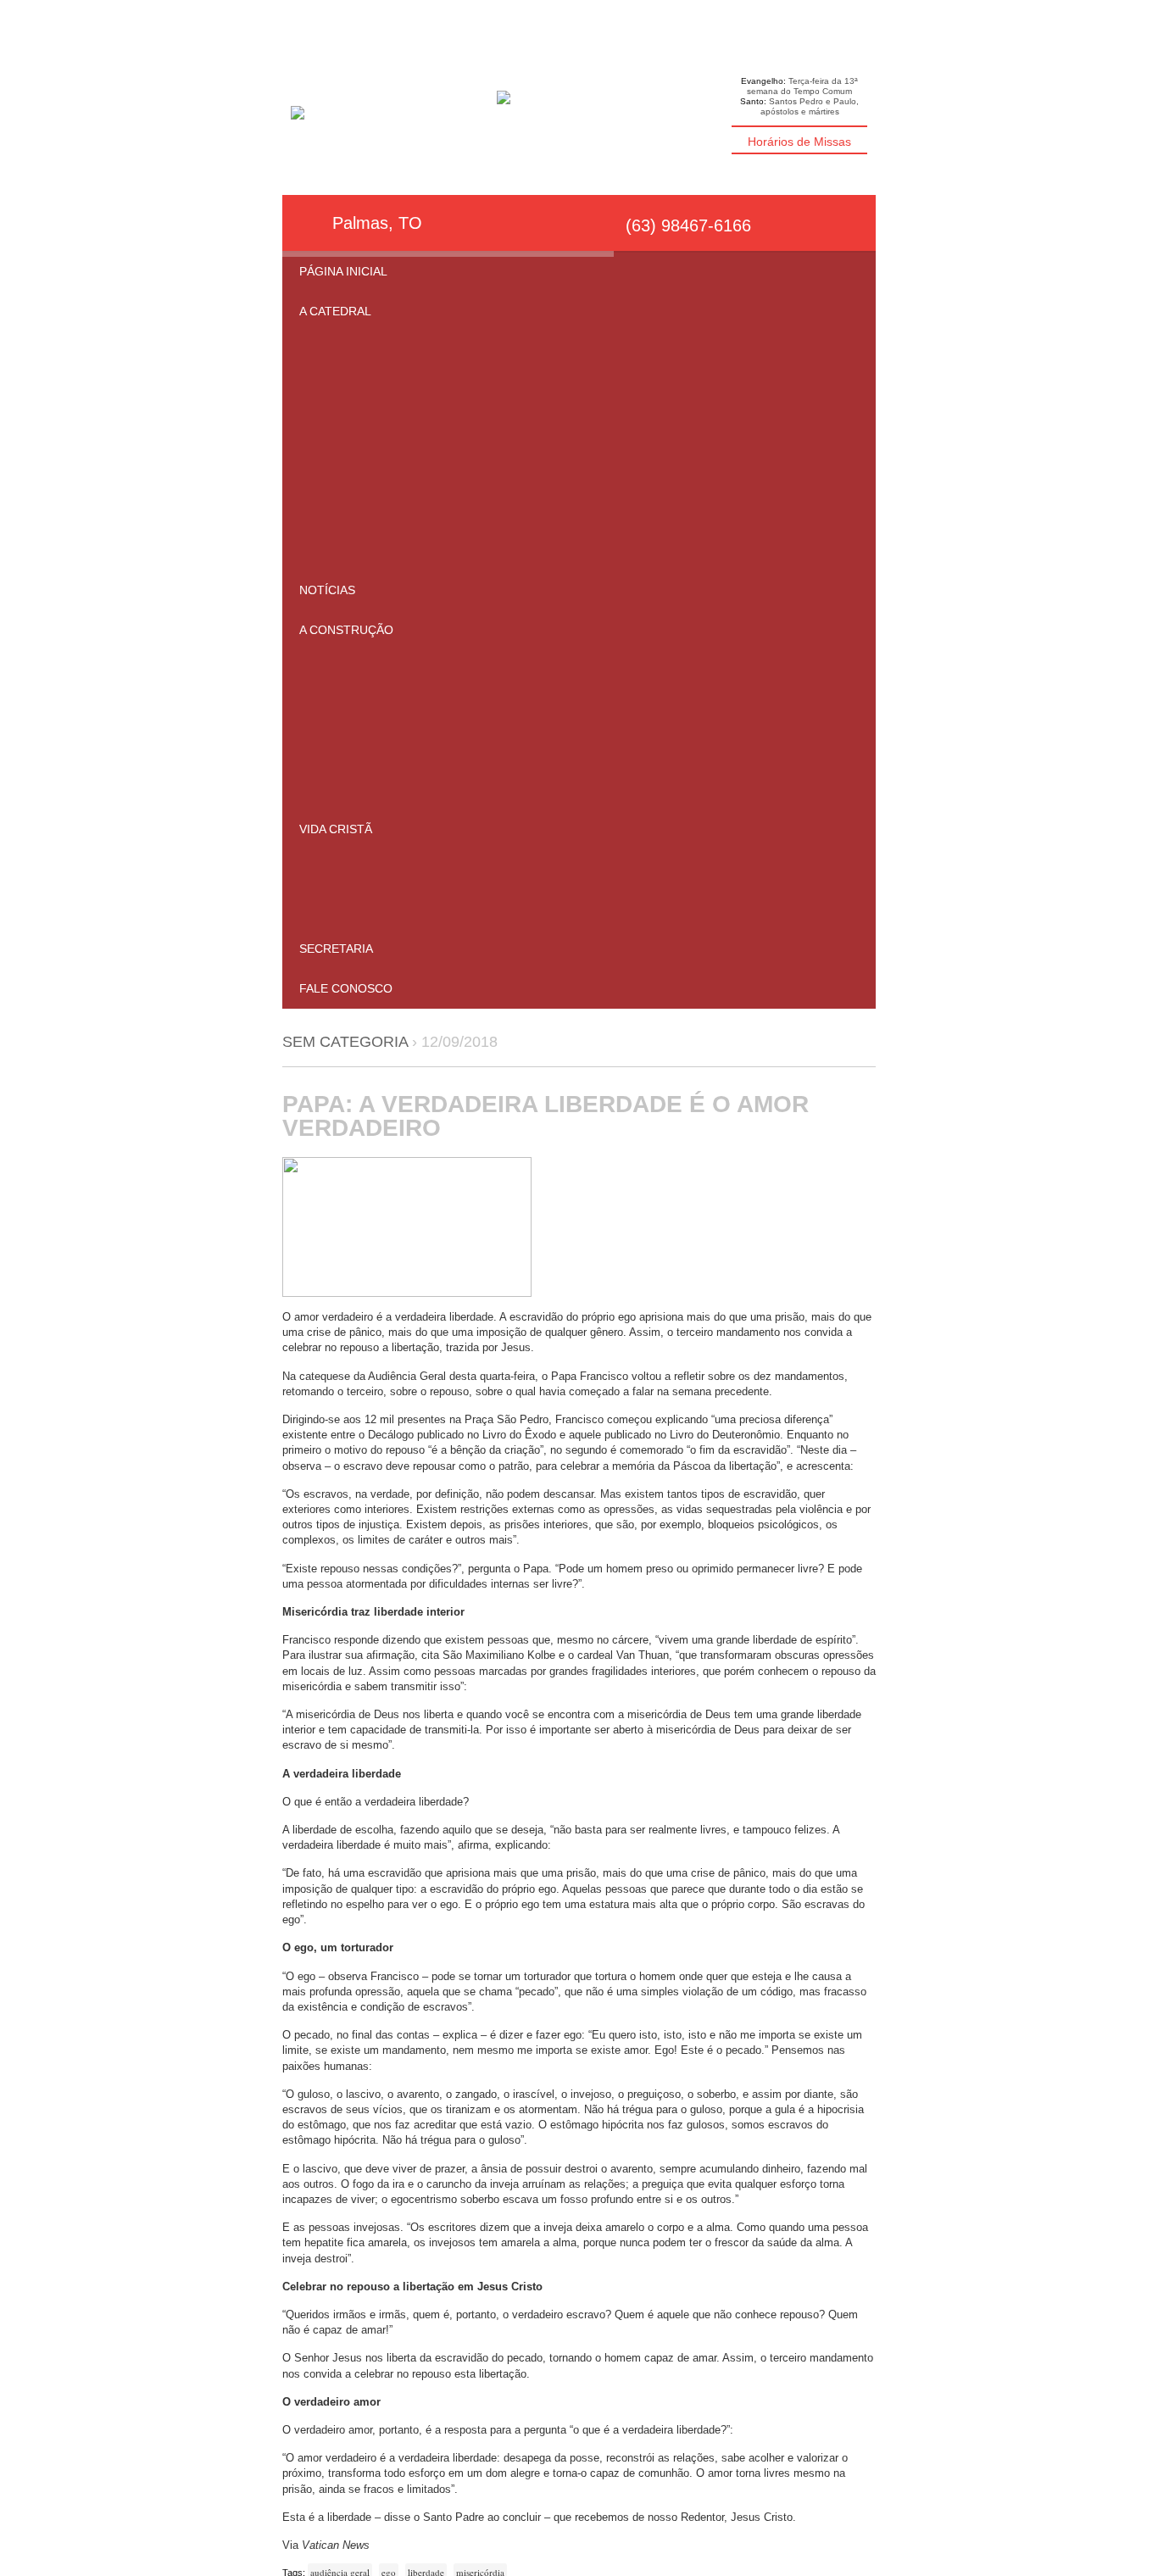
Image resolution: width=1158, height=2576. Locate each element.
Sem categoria (345, 1042)
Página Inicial (343, 271)
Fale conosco (346, 988)
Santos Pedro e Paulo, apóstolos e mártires (810, 106)
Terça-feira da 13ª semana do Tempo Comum (802, 86)
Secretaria (336, 949)
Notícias (327, 590)
